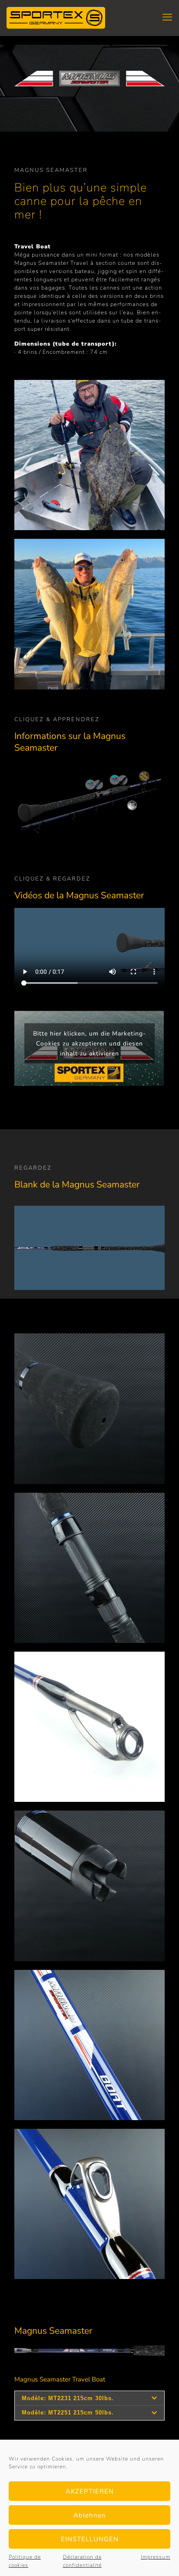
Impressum (156, 2557)
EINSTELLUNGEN (90, 2539)
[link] (89, 1408)
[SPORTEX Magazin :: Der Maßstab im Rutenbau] (56, 17)
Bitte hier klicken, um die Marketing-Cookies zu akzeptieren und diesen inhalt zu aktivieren (89, 1044)
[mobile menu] (167, 17)
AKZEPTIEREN (90, 2491)
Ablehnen (90, 2515)
